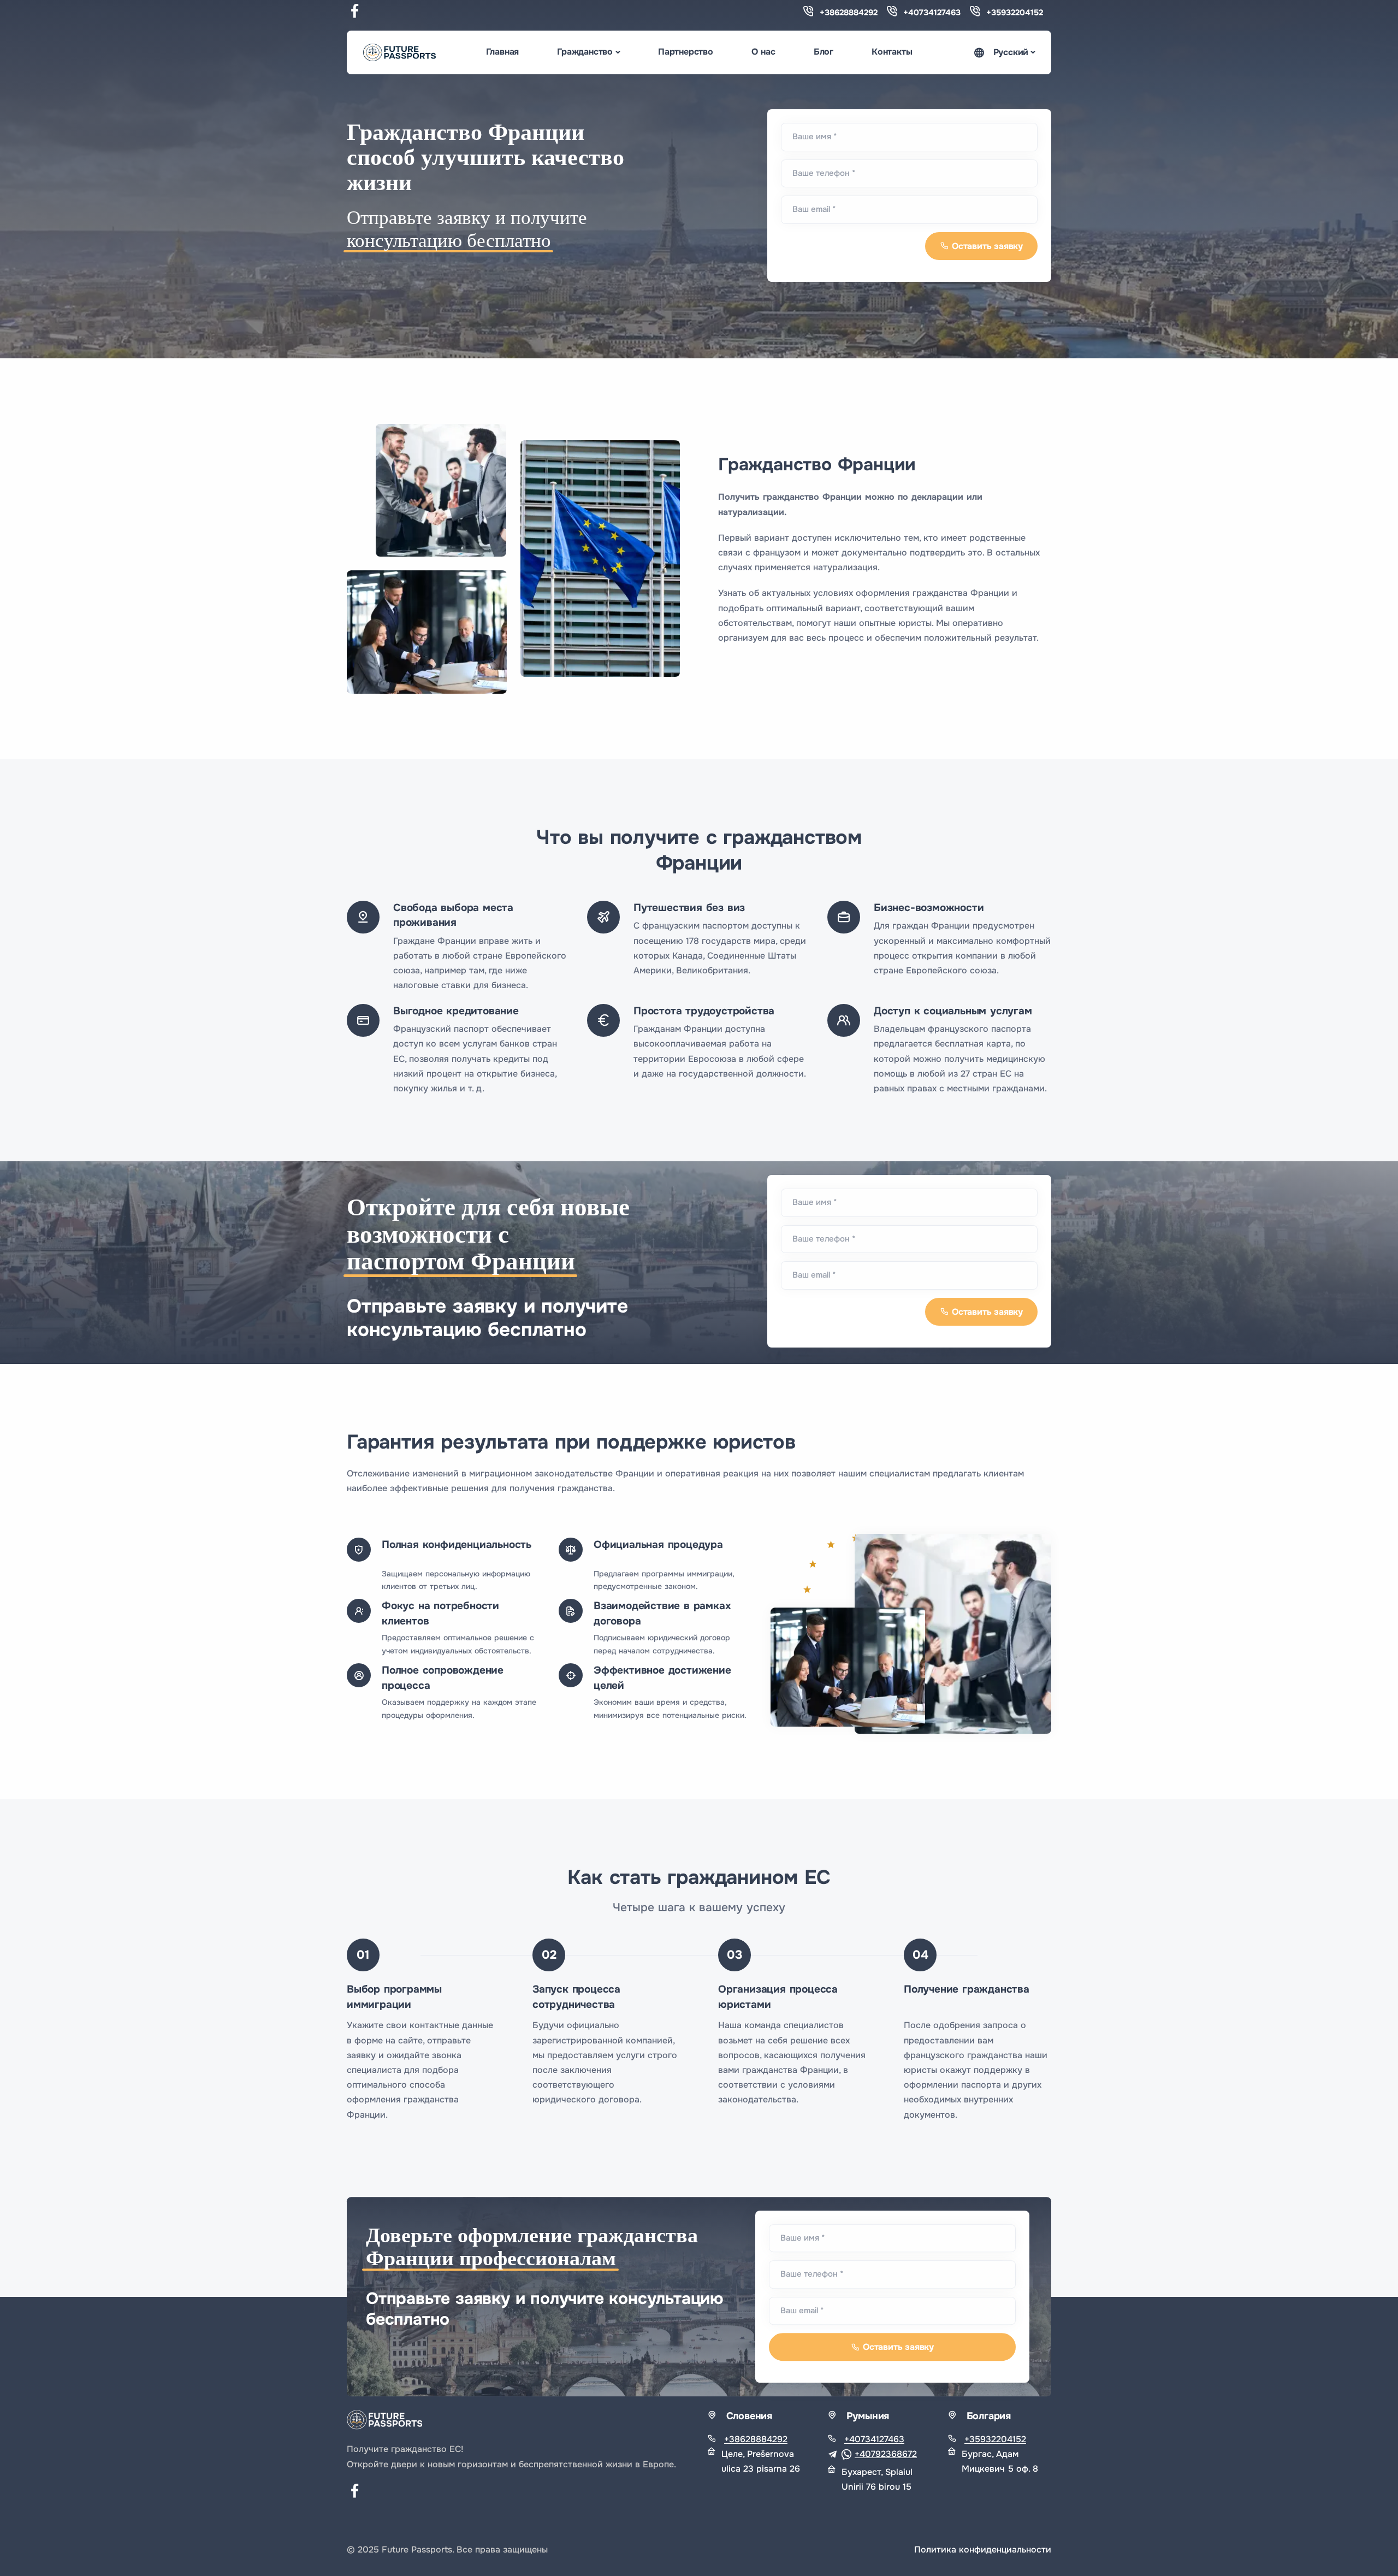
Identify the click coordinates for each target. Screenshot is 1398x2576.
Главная (503, 52)
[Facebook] (355, 13)
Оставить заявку (987, 246)
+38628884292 (849, 13)
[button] (1004, 53)
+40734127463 (932, 13)
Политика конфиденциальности (983, 2550)
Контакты (892, 52)
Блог (824, 52)
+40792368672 (886, 2454)
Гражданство (585, 52)
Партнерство (686, 52)
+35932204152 (1015, 13)
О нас (763, 52)
